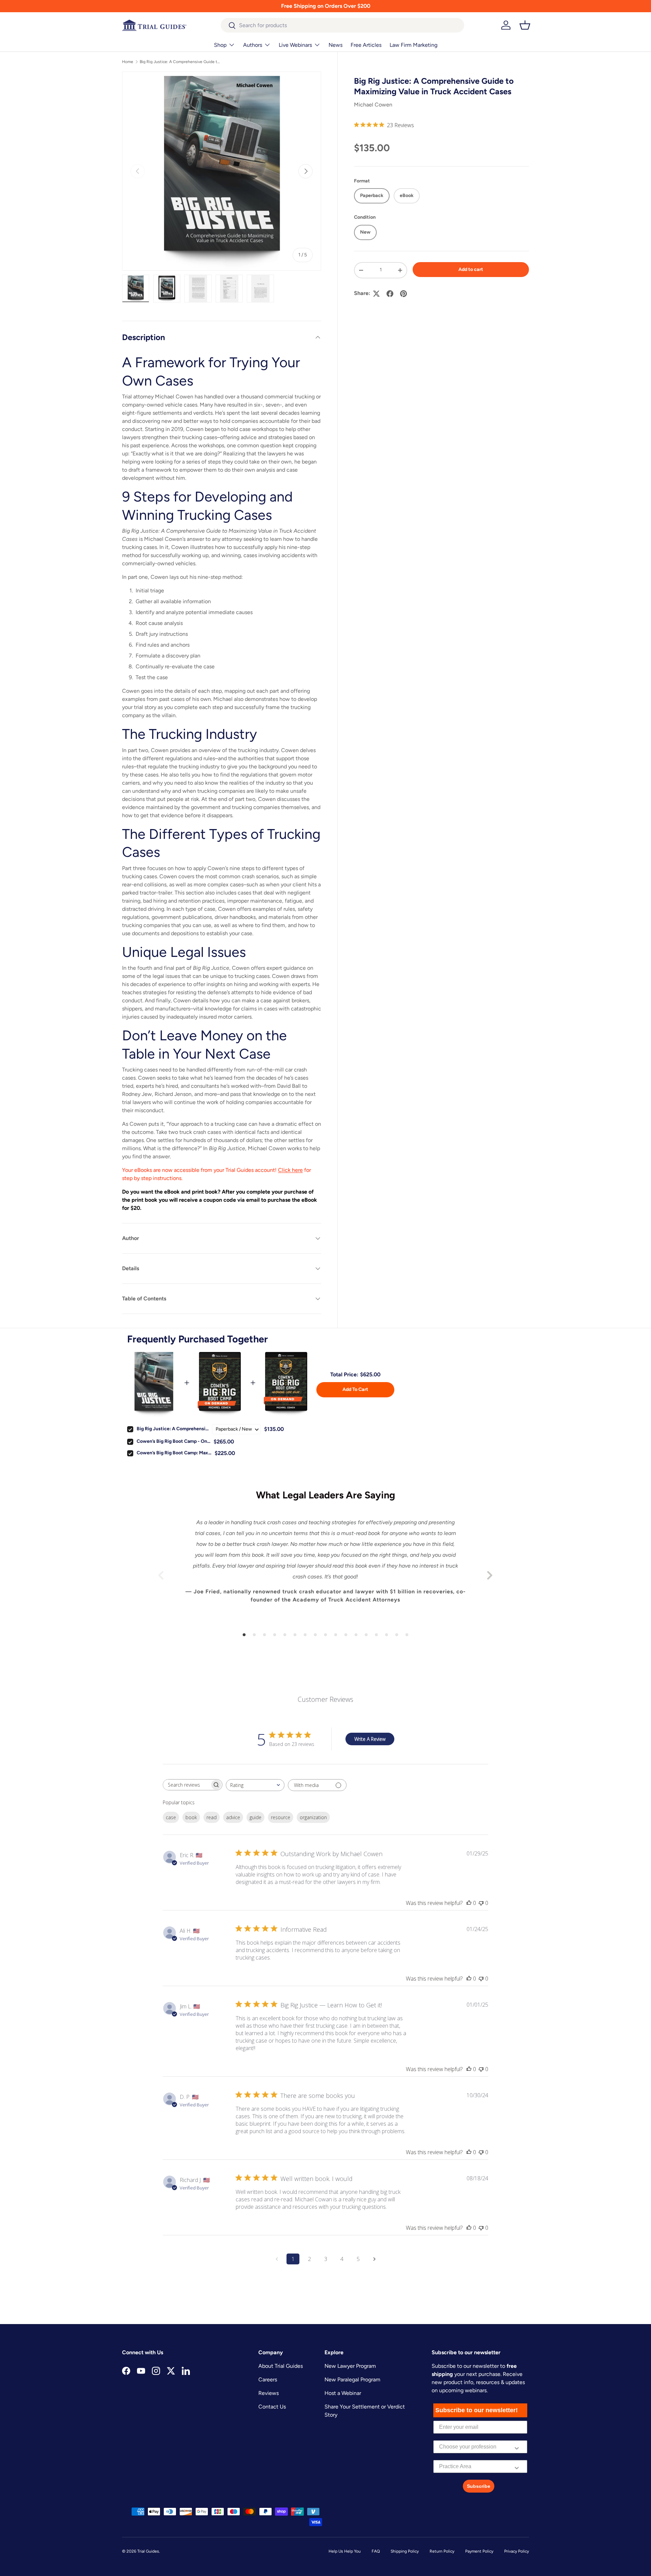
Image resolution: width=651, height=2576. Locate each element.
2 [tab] (254, 1635)
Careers (268, 2380)
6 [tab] (295, 1635)
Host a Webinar (343, 2393)
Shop (220, 45)
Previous (161, 1575)
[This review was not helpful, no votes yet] (481, 1903)
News (336, 45)
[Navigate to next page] (374, 2259)
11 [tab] (346, 1635)
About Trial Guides (281, 2366)
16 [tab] (397, 1635)
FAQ (376, 2551)
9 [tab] (325, 1635)
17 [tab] (407, 1635)
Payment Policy (479, 2551)
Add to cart (471, 269)
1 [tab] (244, 1635)
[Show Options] (517, 2447)
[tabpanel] (325, 1575)
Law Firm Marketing (413, 45)
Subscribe (479, 2486)
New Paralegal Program (352, 2380)
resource (281, 1817)
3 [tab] (264, 1635)
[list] (222, 171)
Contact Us (272, 2407)
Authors (253, 45)
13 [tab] (366, 1635)
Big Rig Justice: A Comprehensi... (173, 1429)
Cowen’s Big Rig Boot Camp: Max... (174, 1453)
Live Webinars (295, 45)
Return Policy (442, 2551)
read (212, 1817)
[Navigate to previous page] (277, 2259)
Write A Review (370, 1739)
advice (233, 1817)
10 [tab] (336, 1635)
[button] (525, 25)
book (191, 1817)
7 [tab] (305, 1635)
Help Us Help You (345, 2551)
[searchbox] (186, 1785)
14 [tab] (376, 1635)
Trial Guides (148, 2551)
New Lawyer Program (350, 2366)
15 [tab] (387, 1635)
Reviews (269, 2393)
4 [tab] (275, 1635)
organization (313, 1817)
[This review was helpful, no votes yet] (469, 1903)
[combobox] (343, 25)
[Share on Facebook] (390, 294)
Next (490, 1575)
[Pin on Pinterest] (403, 294)
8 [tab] (315, 1635)
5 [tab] (285, 1635)
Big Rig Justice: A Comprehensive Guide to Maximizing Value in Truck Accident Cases (180, 62)
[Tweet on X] (376, 294)
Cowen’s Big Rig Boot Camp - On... (173, 1441)
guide (255, 1817)
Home (128, 62)
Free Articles (366, 45)
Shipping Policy (405, 2551)
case (171, 1817)
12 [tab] (356, 1635)
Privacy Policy (517, 2551)
